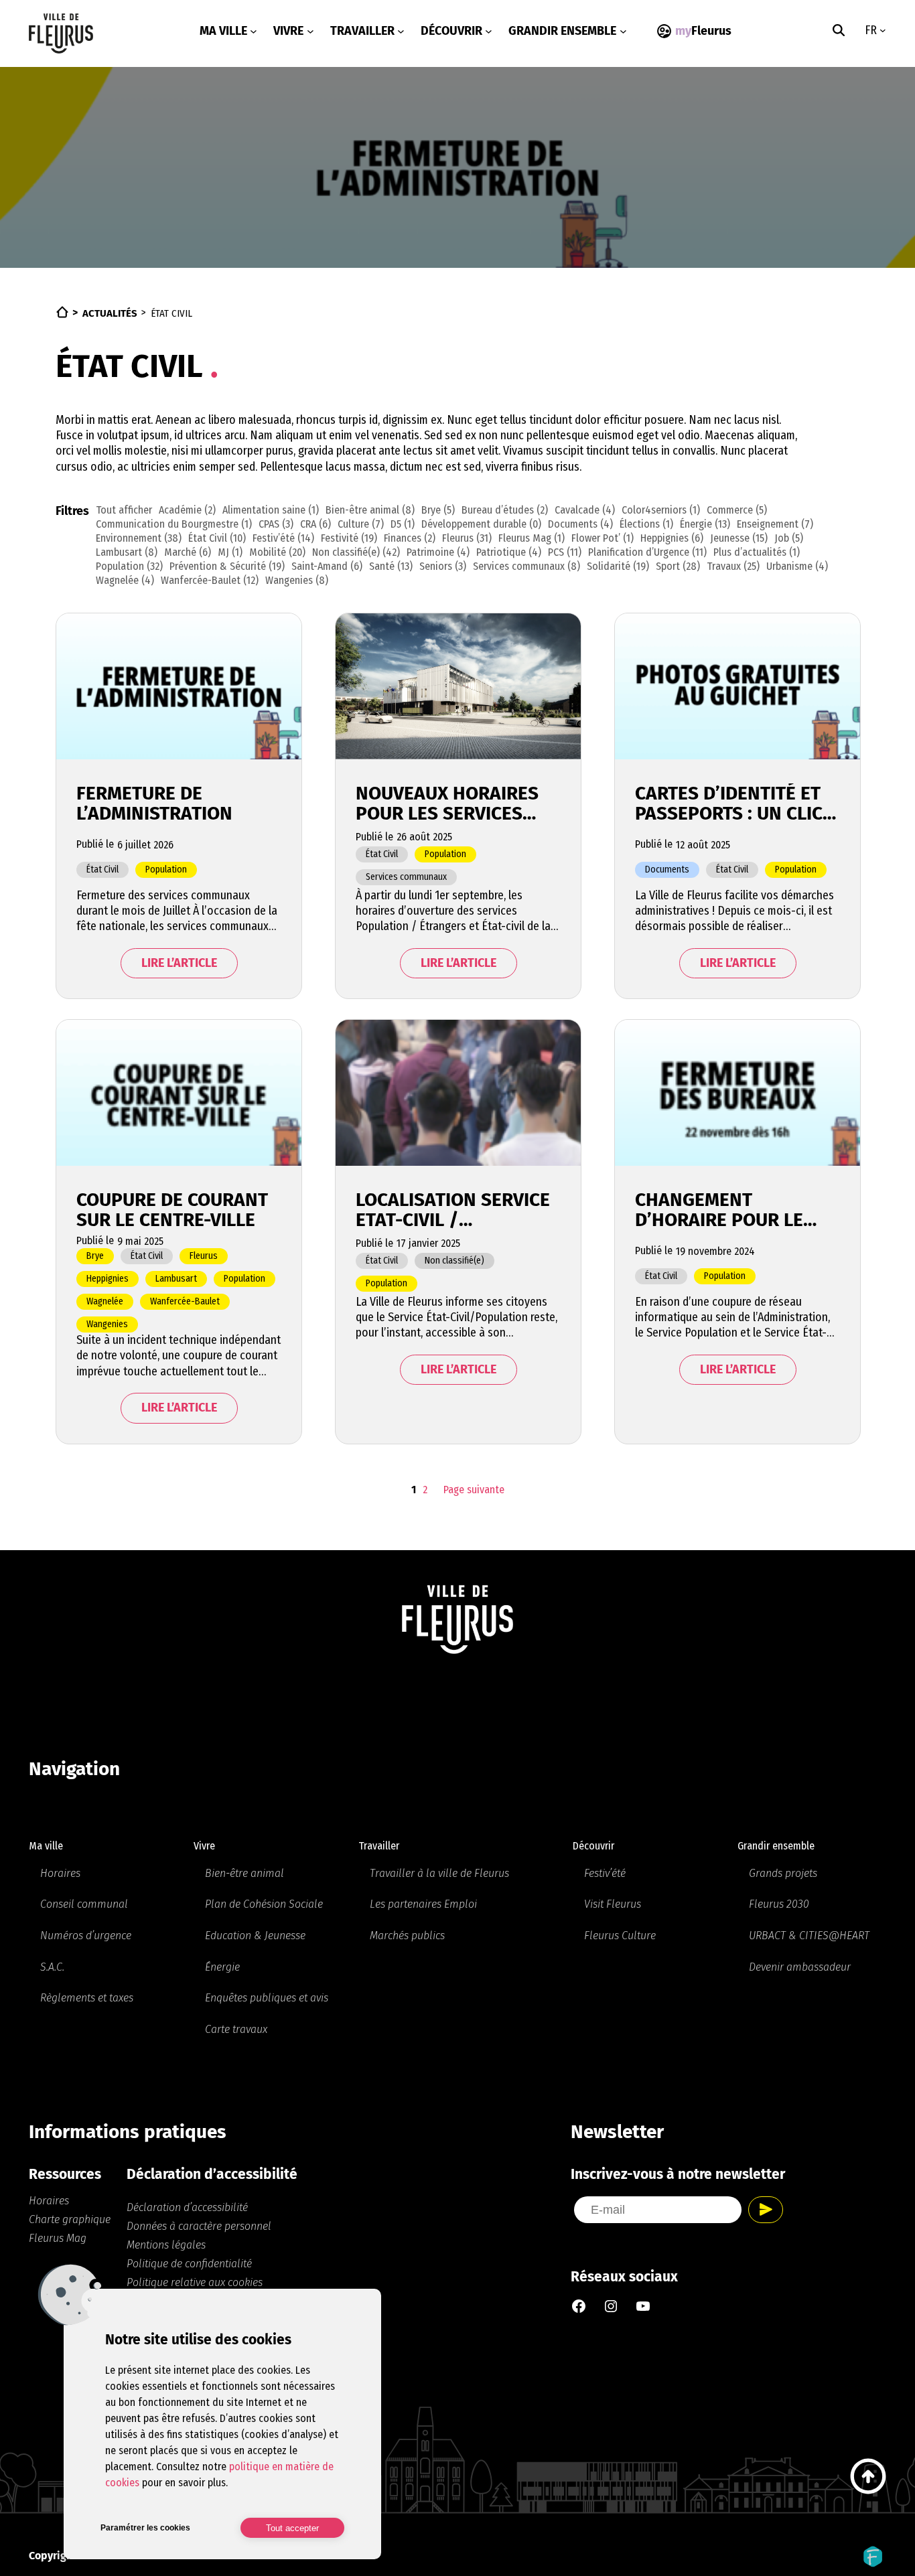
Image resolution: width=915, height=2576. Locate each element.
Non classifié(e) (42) (356, 552)
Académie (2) (187, 510)
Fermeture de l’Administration (154, 804)
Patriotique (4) (509, 552)
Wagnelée (105, 1301)
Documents (667, 869)
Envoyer (766, 2210)
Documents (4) (580, 524)
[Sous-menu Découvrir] (489, 31)
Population (166, 869)
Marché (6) (188, 552)
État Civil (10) (217, 538)
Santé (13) (391, 566)
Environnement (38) (139, 538)
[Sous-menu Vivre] (310, 31)
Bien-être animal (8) (370, 510)
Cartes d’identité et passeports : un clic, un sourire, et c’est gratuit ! (731, 804)
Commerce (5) (737, 510)
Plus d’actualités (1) (757, 552)
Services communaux (406, 877)
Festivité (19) (349, 538)
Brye (95, 1256)
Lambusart (176, 1279)
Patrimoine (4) (438, 552)
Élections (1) (646, 524)
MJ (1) (230, 552)
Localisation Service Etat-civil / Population (453, 1210)
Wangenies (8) (297, 580)
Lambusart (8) (127, 552)
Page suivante (474, 1490)
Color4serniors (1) (661, 510)
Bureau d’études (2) (505, 510)
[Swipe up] (868, 2476)
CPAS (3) (276, 524)
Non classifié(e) (454, 1261)
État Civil (102, 869)
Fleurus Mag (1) (532, 538)
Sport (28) (678, 566)
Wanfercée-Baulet (185, 1301)
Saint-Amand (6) (327, 566)
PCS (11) (565, 552)
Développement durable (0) (481, 524)
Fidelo (873, 2557)
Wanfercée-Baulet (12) (210, 580)
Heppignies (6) (672, 538)
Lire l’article (179, 963)
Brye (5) (438, 510)
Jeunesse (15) (739, 538)
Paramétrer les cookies (145, 2528)
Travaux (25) (733, 566)
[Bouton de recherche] (839, 30)
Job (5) (789, 538)
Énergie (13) (705, 524)
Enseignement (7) (775, 524)
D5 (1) (403, 524)
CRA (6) (315, 524)
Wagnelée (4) (125, 580)
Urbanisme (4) (797, 566)
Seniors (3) (443, 566)
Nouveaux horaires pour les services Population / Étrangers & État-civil (447, 804)
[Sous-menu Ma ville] (254, 31)
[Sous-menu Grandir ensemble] (623, 31)
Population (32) (129, 566)
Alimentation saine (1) (271, 510)
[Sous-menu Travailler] (401, 31)
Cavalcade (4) (585, 510)
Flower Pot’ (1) (603, 538)
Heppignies (108, 1279)
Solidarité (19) (618, 566)
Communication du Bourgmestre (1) (174, 524)
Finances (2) (410, 538)
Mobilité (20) (277, 552)
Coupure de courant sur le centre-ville (172, 1210)
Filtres (72, 511)
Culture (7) (361, 524)
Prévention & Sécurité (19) (227, 566)
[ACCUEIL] (62, 312)
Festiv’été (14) (283, 538)
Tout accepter (292, 2528)
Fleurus (204, 1256)
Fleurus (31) (467, 538)
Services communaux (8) (526, 566)
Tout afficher (124, 510)
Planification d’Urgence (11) (647, 552)
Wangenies (107, 1324)
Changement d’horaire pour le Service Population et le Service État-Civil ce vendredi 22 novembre (726, 1210)
